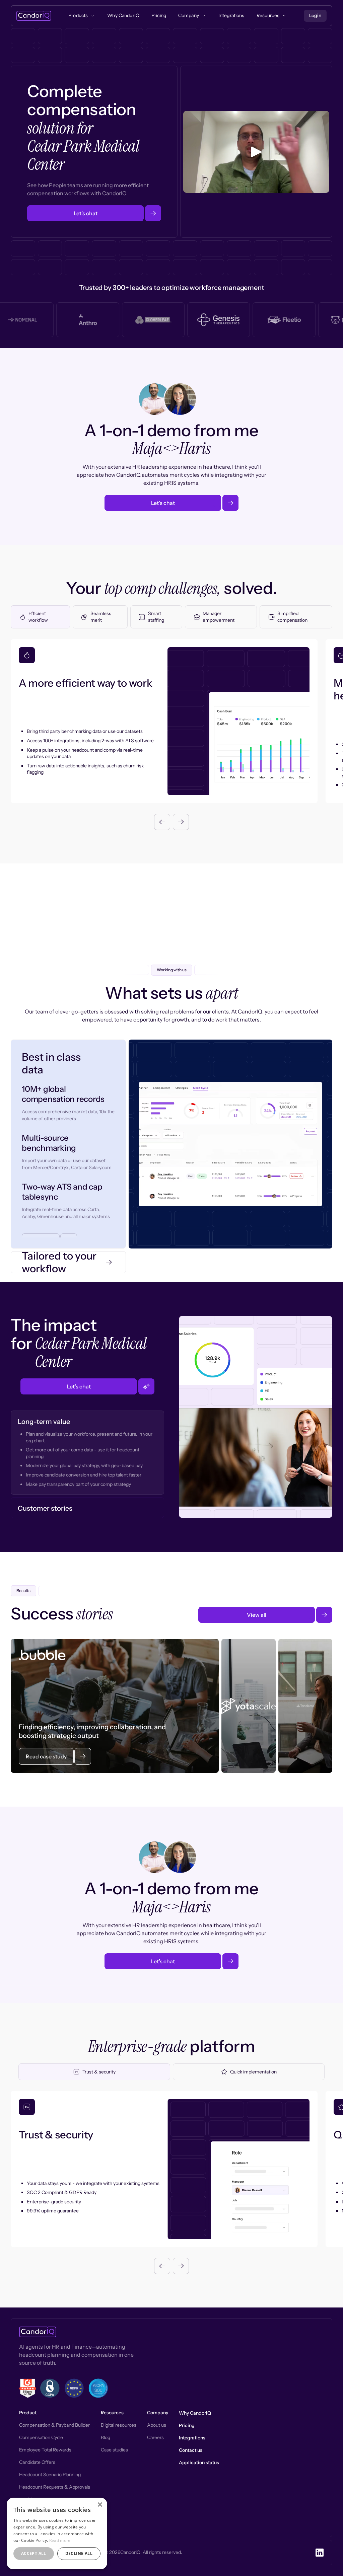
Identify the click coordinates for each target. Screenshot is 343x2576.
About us (157, 2425)
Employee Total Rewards (45, 2450)
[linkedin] (320, 2553)
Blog (106, 2437)
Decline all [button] (79, 2553)
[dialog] (57, 2533)
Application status (199, 2463)
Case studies (114, 2450)
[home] (34, 16)
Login (315, 15)
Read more (60, 2540)
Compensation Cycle (41, 2437)
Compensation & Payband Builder (54, 2425)
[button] (162, 822)
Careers (155, 2437)
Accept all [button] (34, 2553)
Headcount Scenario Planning (50, 2475)
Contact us (191, 2450)
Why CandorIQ (195, 2413)
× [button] (100, 2505)
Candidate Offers (37, 2462)
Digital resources (119, 2425)
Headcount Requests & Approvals (55, 2487)
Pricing (187, 2425)
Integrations (192, 2438)
